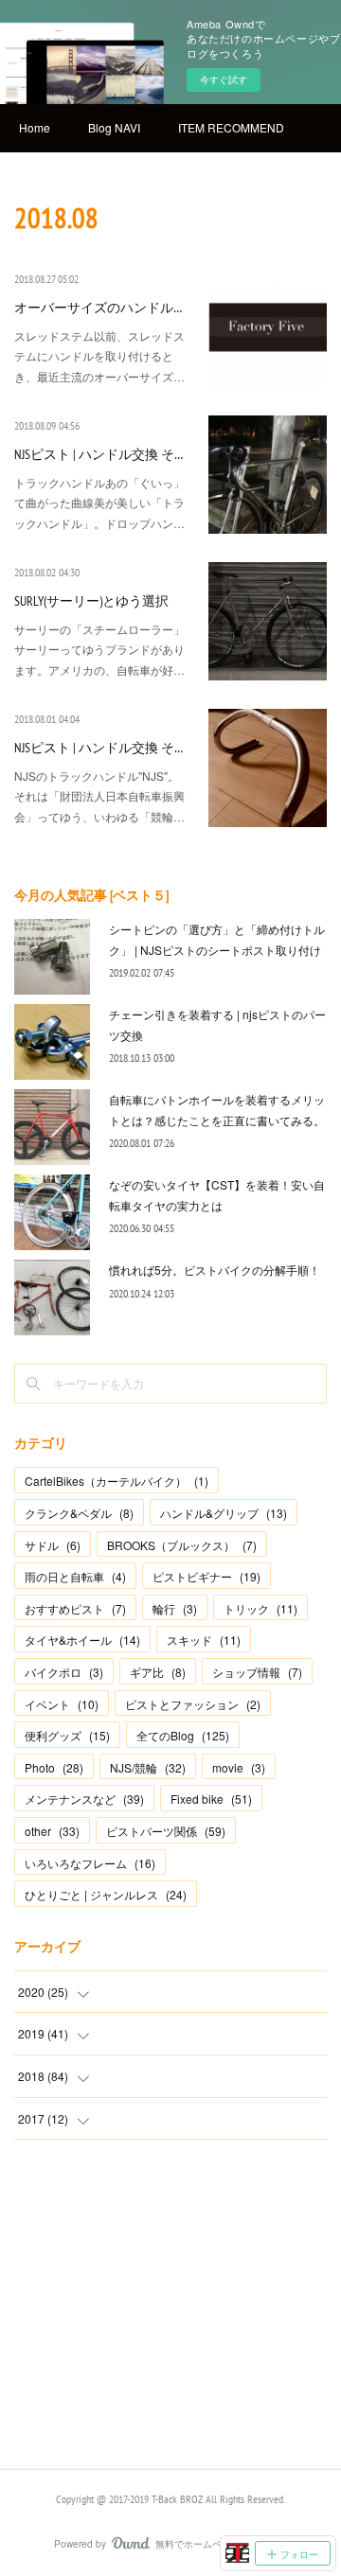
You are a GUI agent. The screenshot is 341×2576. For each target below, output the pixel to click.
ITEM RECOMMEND (231, 127)
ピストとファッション (193, 1704)
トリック (260, 1608)
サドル (53, 1545)
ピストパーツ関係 (166, 1831)
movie (239, 1767)
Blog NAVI (114, 127)
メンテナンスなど (84, 1799)
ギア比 (158, 1672)
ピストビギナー (206, 1576)
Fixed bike (211, 1799)
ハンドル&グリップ (224, 1513)
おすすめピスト (75, 1608)
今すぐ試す (224, 79)
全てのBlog (183, 1735)
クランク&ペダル (79, 1513)
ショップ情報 (257, 1672)
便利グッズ (67, 1735)
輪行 (175, 1608)
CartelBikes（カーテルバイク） (117, 1481)
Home (35, 127)
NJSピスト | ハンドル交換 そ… (99, 454)
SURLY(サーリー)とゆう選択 (91, 601)
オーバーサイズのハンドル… (98, 308)
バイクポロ (64, 1672)
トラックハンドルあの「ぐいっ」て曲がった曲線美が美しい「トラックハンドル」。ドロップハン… (99, 503)
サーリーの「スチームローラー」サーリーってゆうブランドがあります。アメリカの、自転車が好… (99, 649)
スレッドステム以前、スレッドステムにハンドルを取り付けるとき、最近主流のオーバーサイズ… (99, 356)
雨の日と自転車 (75, 1576)
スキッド (204, 1640)
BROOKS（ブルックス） (182, 1545)
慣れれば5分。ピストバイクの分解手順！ (215, 1270)
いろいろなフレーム (90, 1863)
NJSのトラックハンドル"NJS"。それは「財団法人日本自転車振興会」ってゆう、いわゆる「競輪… (99, 796)
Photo (54, 1767)
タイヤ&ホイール (82, 1640)
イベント (62, 1704)
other (52, 1831)
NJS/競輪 (148, 1767)
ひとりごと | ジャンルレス (106, 1894)
